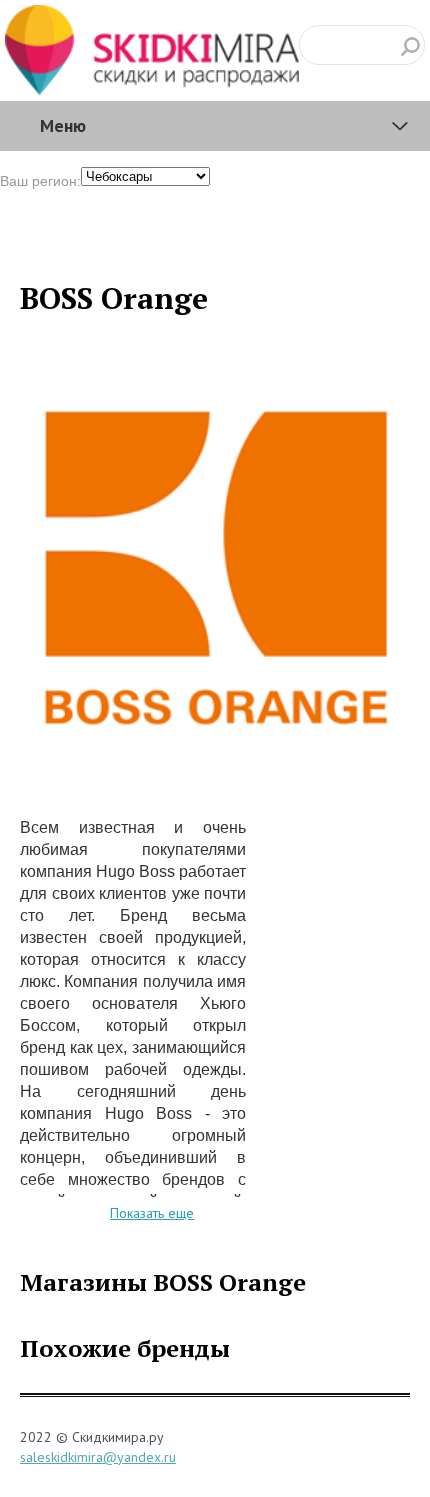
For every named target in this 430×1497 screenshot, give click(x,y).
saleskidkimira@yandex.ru (98, 1457)
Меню (63, 125)
